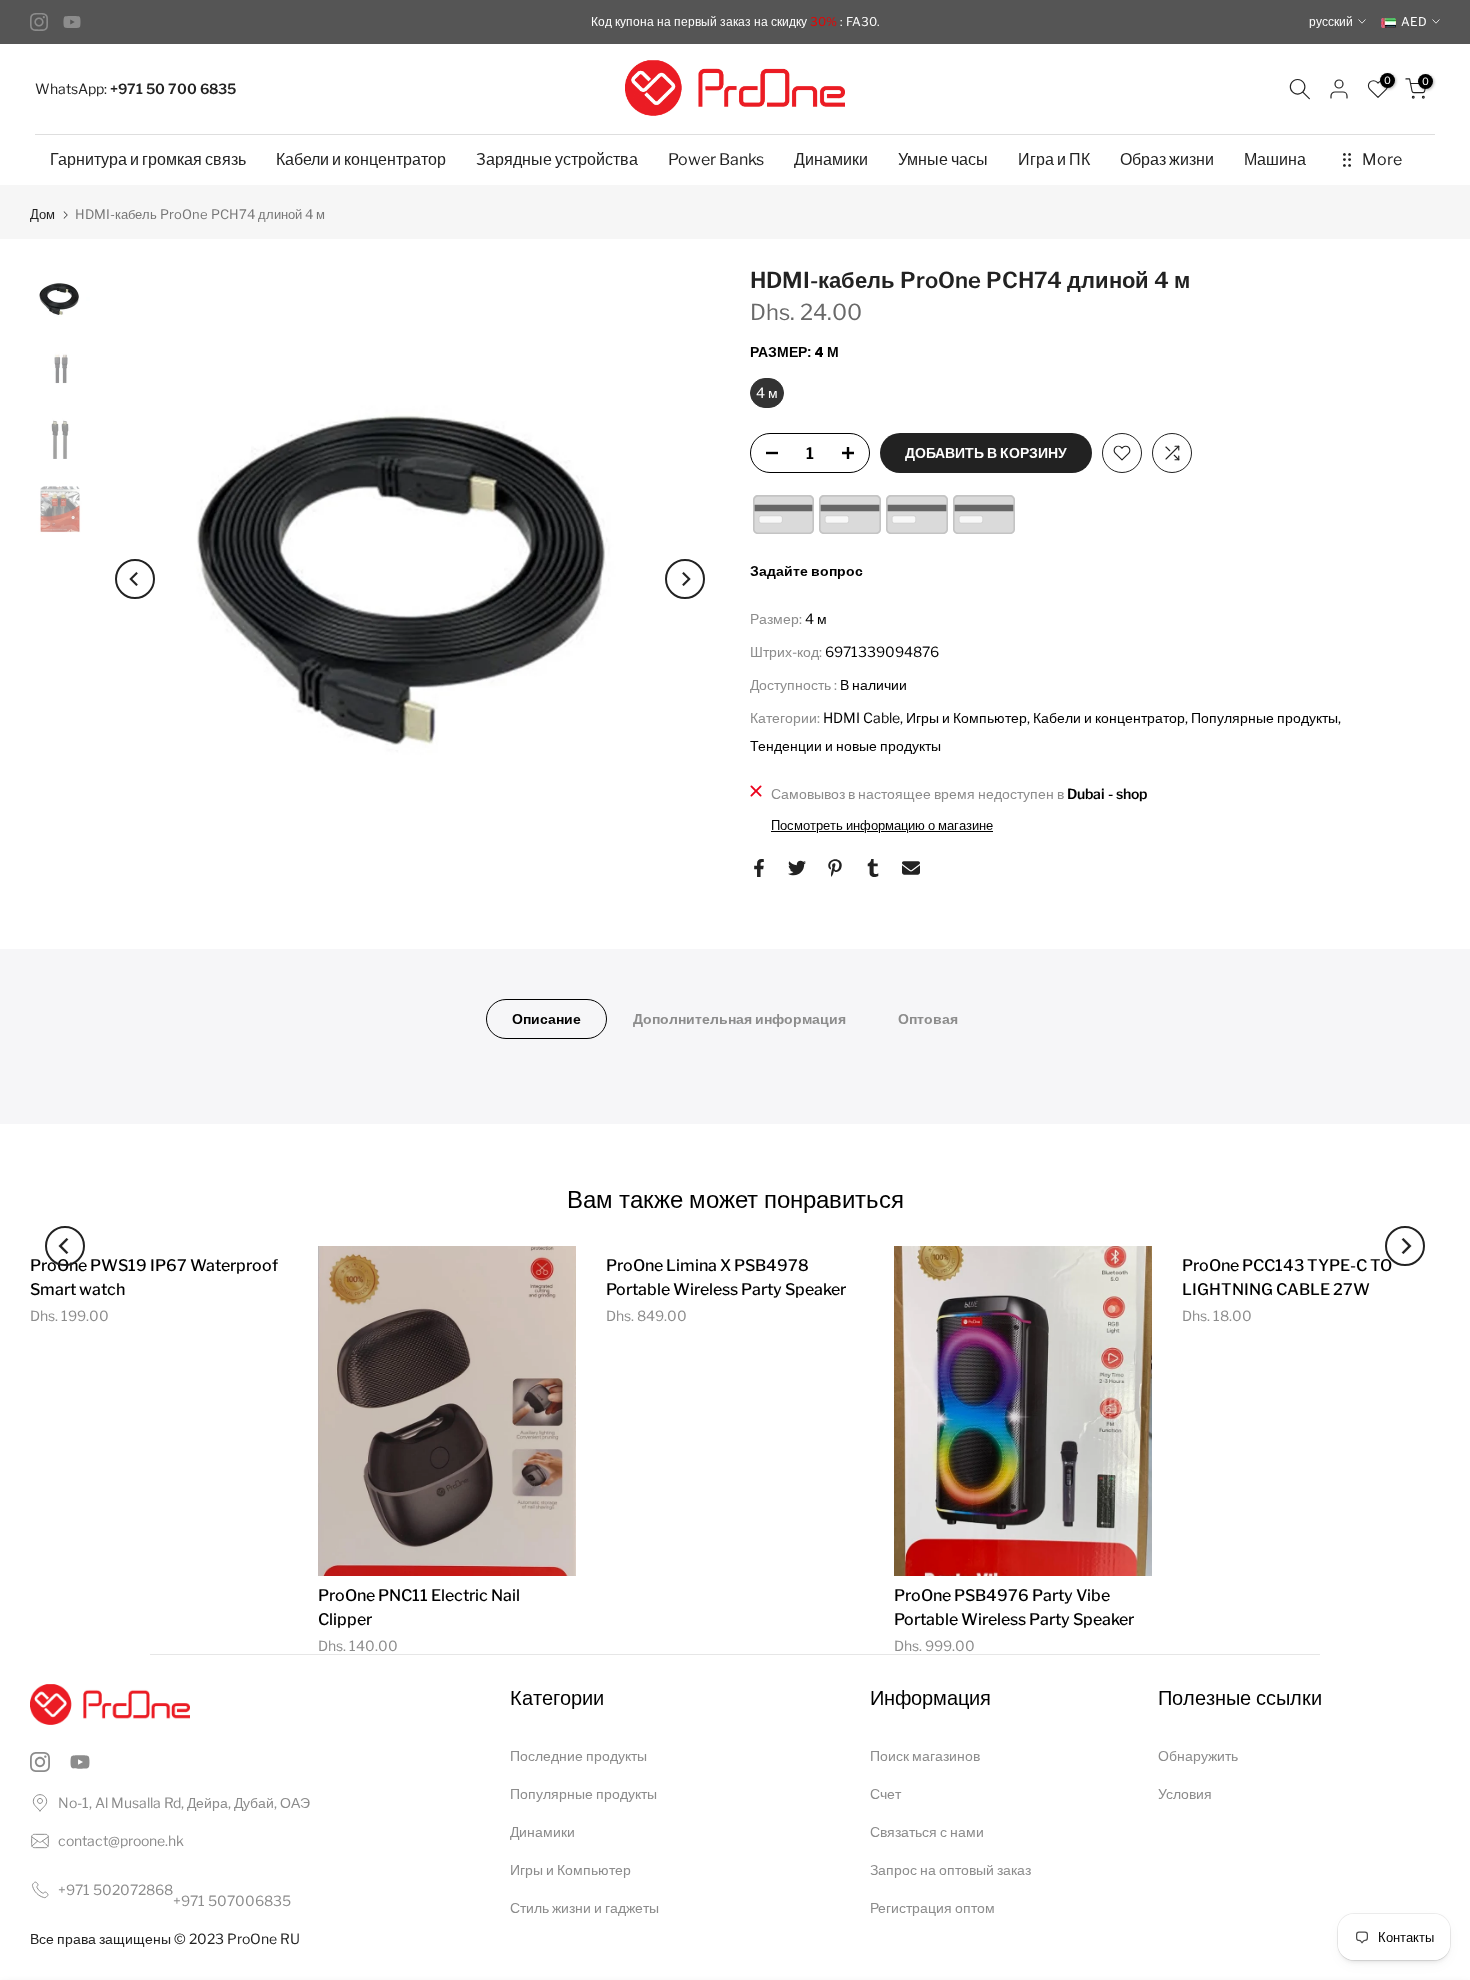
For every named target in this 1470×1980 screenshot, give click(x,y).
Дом (42, 214)
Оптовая (928, 1018)
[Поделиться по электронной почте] (911, 868)
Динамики (831, 159)
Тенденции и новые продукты (845, 745)
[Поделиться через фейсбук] (759, 868)
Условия (1185, 1793)
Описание (546, 1018)
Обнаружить (1198, 1755)
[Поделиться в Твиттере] (797, 868)
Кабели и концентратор (361, 159)
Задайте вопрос (806, 570)
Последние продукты (578, 1755)
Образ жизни (1167, 159)
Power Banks (716, 159)
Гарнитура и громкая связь (148, 159)
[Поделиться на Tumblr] (873, 868)
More (1382, 159)
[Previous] (135, 579)
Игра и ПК (1054, 159)
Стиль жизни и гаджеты (584, 1907)
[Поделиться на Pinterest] (835, 868)
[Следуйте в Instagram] (39, 22)
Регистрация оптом (932, 1907)
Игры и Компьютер (966, 717)
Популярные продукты (1264, 717)
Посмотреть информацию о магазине (882, 825)
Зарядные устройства (557, 159)
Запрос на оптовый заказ (950, 1869)
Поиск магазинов (925, 1755)
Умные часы (943, 159)
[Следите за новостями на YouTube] (72, 22)
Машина (1275, 159)
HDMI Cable (861, 717)
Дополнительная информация (739, 1018)
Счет (885, 1793)
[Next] (685, 579)
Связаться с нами (927, 1831)
